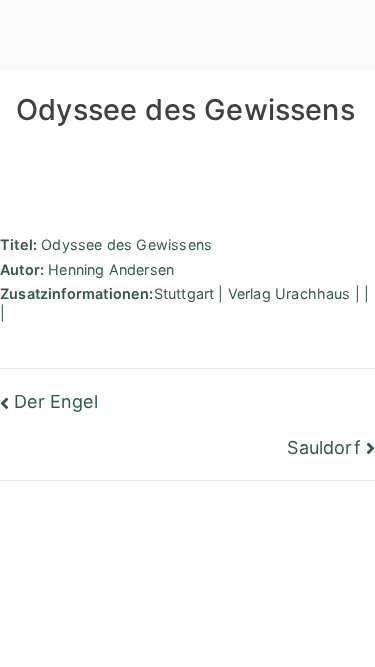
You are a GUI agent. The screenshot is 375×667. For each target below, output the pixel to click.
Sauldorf (323, 447)
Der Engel (56, 401)
